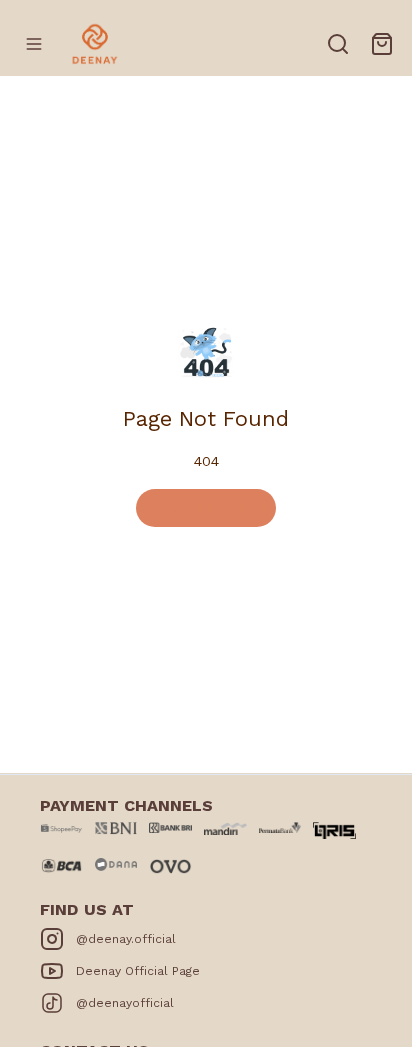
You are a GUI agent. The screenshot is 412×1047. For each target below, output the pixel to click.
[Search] (338, 44)
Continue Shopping (206, 507)
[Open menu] (34, 44)
